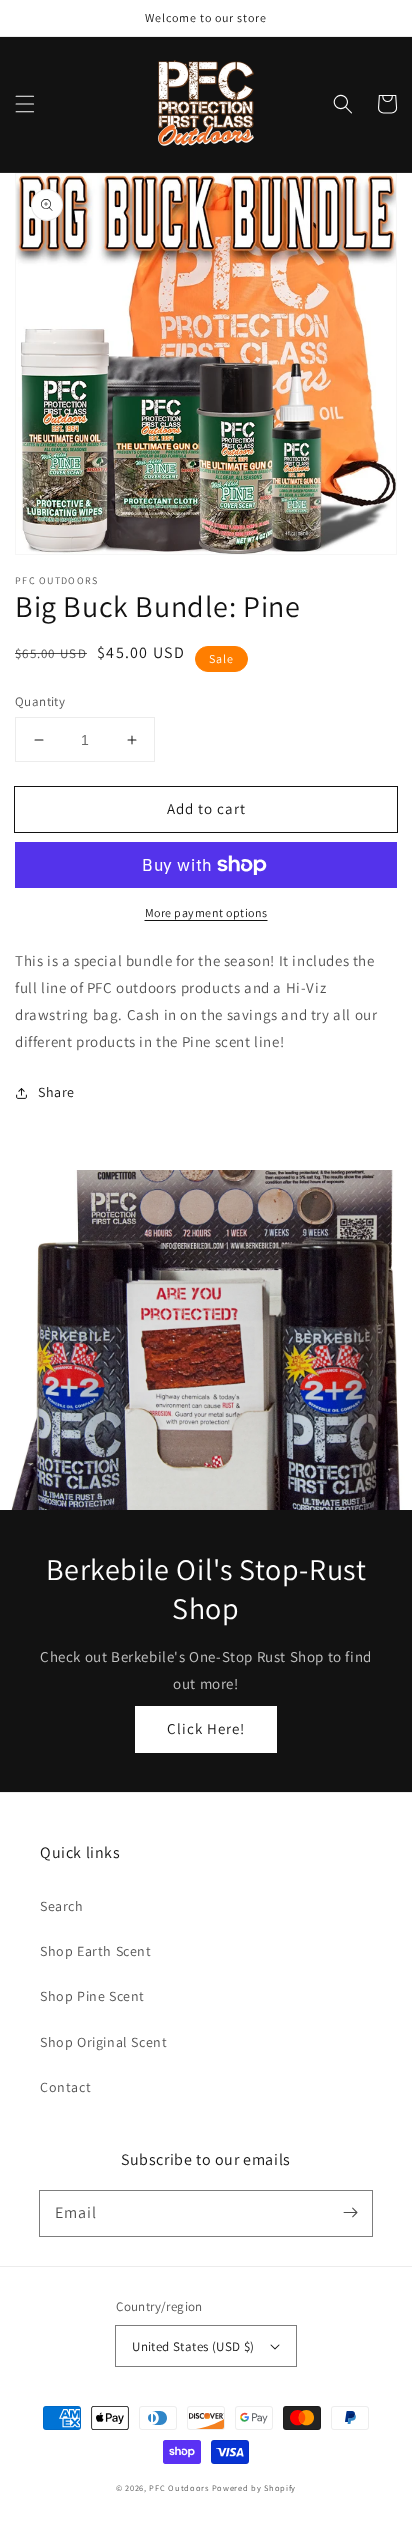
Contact (65, 2087)
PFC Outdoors (178, 2487)
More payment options (206, 912)
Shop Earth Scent (96, 1951)
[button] (25, 104)
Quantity (40, 701)
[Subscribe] (350, 2213)
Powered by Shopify (254, 2487)
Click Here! (206, 1728)
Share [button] (56, 1092)
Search (62, 1906)
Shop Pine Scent (92, 1996)
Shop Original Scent (103, 2042)
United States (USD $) (193, 2346)
